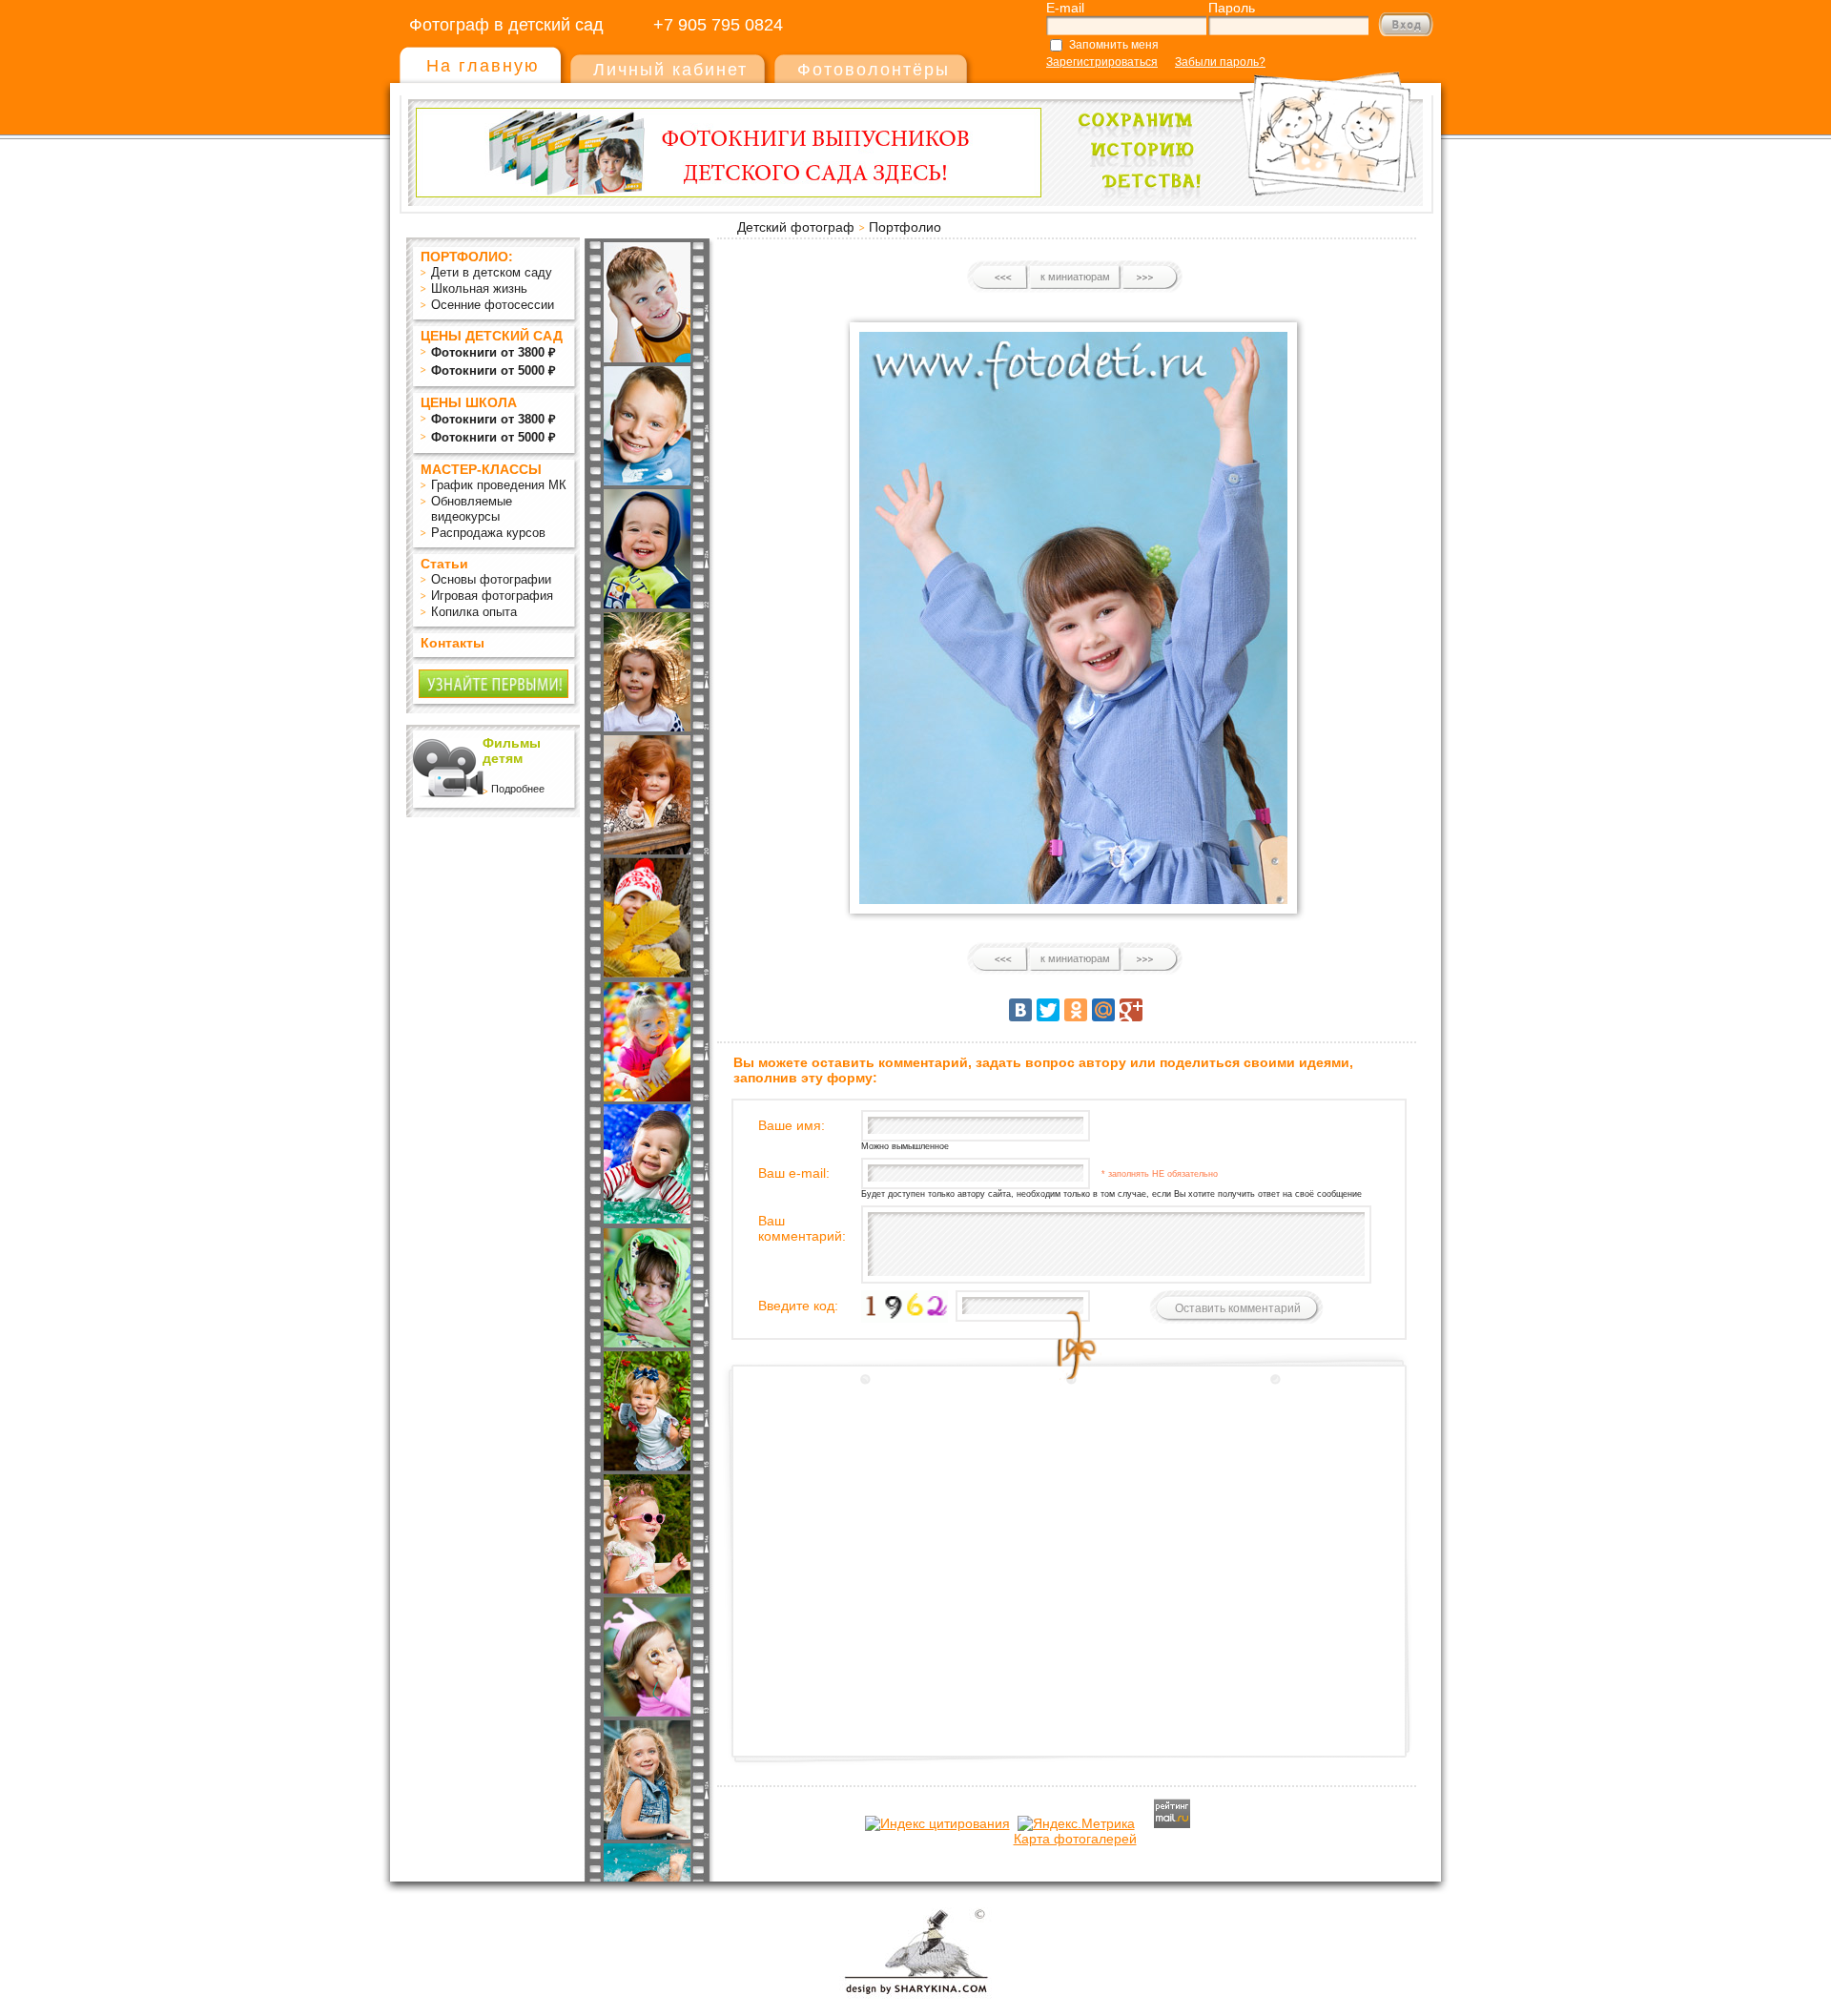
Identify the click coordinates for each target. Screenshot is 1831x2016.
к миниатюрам (1075, 277)
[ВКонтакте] (1020, 1010)
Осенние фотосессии (493, 305)
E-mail (1065, 8)
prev (1001, 278)
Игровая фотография (492, 596)
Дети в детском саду (492, 272)
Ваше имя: (792, 1125)
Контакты (453, 643)
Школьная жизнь (479, 288)
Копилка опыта (474, 612)
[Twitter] (1048, 1010)
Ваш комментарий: (802, 1228)
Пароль (1232, 8)
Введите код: (798, 1306)
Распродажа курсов (488, 533)
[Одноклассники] (1076, 1010)
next (1150, 278)
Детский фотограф (796, 227)
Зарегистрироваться (1102, 62)
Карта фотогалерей (1075, 1839)
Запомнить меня (1114, 45)
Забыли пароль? (1220, 62)
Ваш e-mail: (794, 1173)
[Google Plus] (1131, 1010)
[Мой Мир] (1103, 1010)
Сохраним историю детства (1241, 125)
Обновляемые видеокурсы (472, 509)
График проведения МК (499, 485)
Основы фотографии (491, 579)
